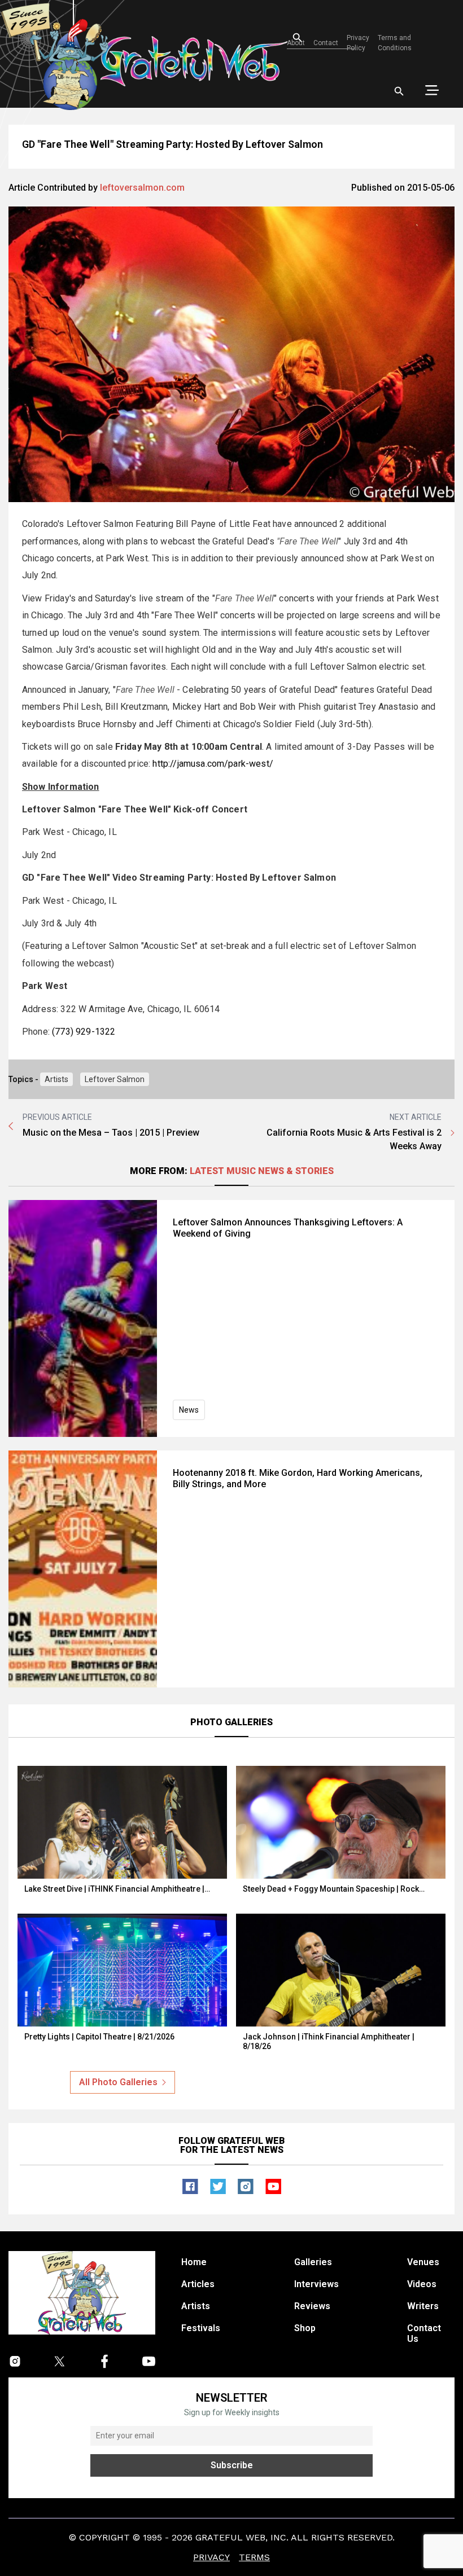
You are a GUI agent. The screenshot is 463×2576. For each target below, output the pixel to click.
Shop (305, 2328)
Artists (56, 1079)
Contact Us (424, 2333)
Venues (423, 2262)
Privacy (211, 2557)
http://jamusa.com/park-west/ (213, 764)
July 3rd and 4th (117, 615)
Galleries (313, 2262)
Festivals (201, 2328)
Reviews (312, 2306)
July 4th (81, 923)
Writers (423, 2306)
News (189, 1410)
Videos (422, 2284)
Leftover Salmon (115, 1079)
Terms (254, 2557)
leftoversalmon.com (142, 188)
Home (194, 2262)
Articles (198, 2284)
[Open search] (399, 91)
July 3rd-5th (344, 724)
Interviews (316, 2284)
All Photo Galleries (118, 2082)
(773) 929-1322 (84, 1032)
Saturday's (116, 598)
